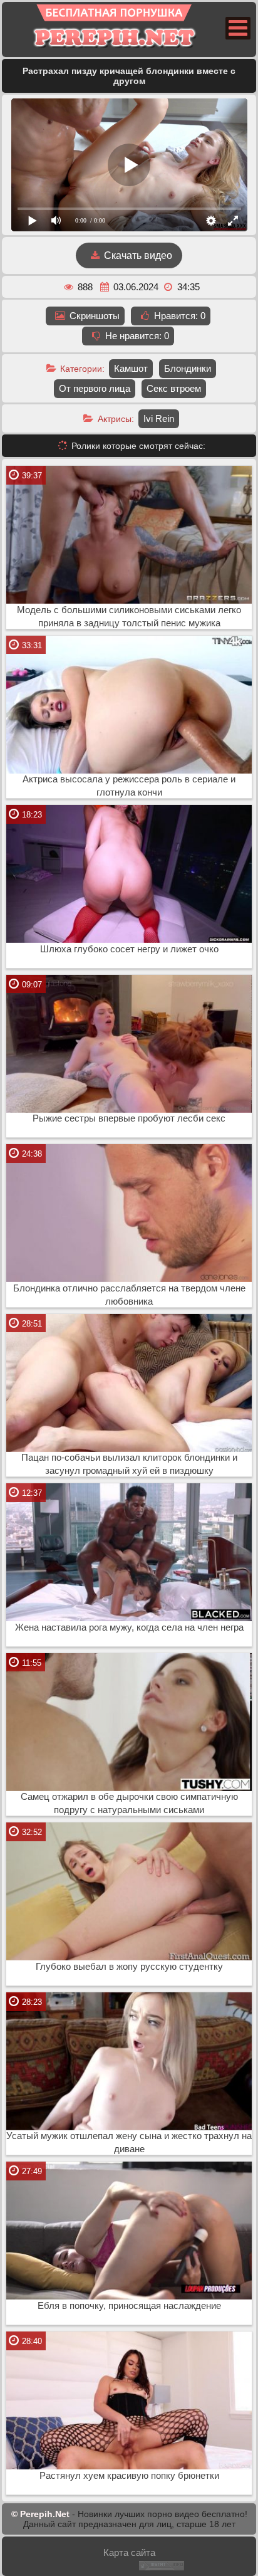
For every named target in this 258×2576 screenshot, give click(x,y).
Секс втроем (174, 388)
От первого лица (95, 388)
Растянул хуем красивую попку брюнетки (129, 2476)
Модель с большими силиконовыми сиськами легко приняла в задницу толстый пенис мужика (129, 617)
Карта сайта (129, 2552)
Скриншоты (93, 316)
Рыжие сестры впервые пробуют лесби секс (129, 1118)
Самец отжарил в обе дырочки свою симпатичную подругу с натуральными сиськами (129, 1803)
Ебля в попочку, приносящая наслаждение (129, 2306)
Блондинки (188, 368)
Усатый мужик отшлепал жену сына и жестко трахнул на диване (129, 2142)
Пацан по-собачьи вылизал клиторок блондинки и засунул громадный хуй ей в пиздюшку (129, 1464)
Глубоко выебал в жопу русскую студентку (129, 1967)
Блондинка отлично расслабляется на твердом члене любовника (129, 1295)
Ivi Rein (159, 418)
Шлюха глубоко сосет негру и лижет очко (129, 949)
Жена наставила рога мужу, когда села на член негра (129, 1627)
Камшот (131, 368)
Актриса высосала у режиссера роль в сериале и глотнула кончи (129, 786)
